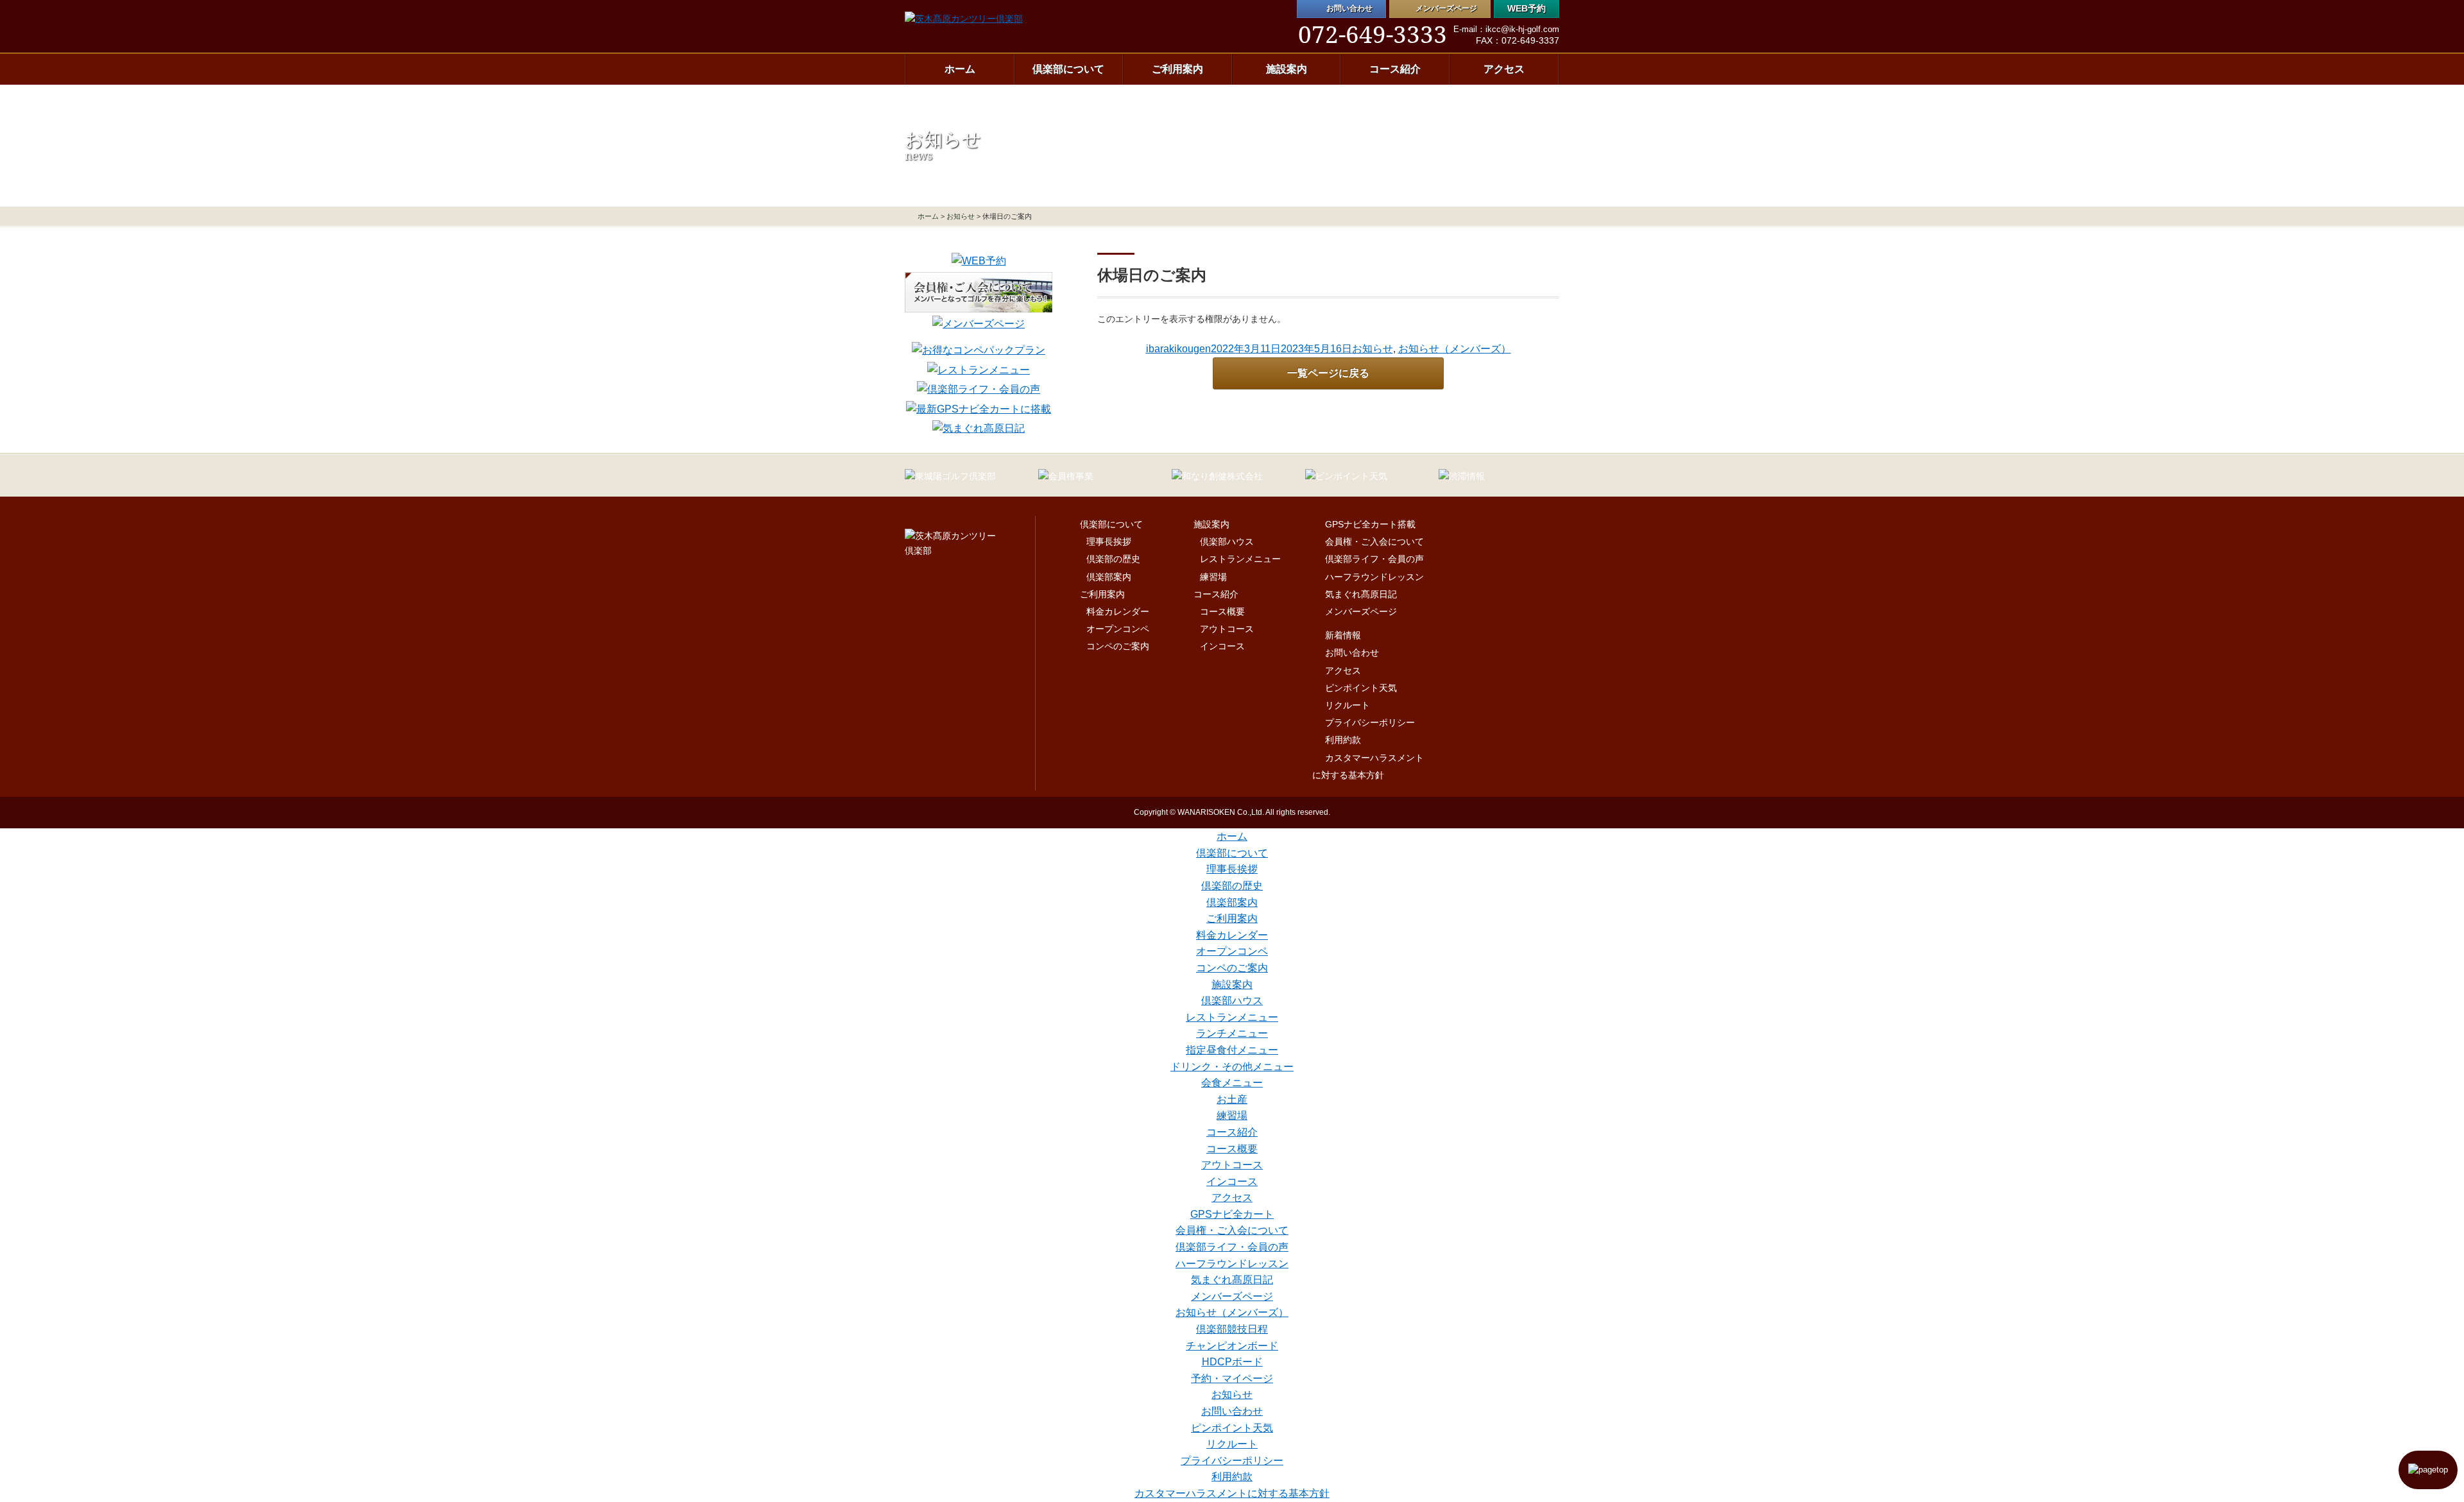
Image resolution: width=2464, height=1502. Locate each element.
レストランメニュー (1240, 559)
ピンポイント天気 (1361, 688)
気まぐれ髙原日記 (1361, 594)
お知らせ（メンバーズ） (1455, 349)
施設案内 (1287, 69)
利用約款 (1343, 740)
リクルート (1347, 705)
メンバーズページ (1361, 612)
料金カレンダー (1118, 612)
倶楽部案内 (1109, 577)
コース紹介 (1395, 69)
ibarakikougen (1178, 349)
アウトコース (1227, 629)
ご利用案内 (1177, 69)
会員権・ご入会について (1374, 542)
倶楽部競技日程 (1232, 1329)
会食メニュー (1232, 1083)
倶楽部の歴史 (1113, 559)
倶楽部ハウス (1227, 542)
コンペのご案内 (1118, 646)
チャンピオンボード (1232, 1346)
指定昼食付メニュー (1232, 1050)
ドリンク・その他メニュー (1232, 1067)
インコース (1222, 646)
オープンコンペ (1118, 629)
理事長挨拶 (1109, 542)
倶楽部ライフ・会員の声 (1374, 559)
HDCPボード (1232, 1362)
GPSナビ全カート (1232, 1214)
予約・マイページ (1232, 1378)
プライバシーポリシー (1370, 723)
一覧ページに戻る (1328, 373)
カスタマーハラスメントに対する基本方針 (1232, 1493)
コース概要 (1222, 612)
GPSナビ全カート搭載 (1370, 525)
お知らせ (961, 216)
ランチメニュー (1232, 1033)
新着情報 (1343, 636)
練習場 (1213, 577)
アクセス (1504, 69)
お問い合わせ (1352, 653)
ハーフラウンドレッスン (1374, 577)
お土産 (1232, 1099)
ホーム (960, 69)
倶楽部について (1068, 69)
